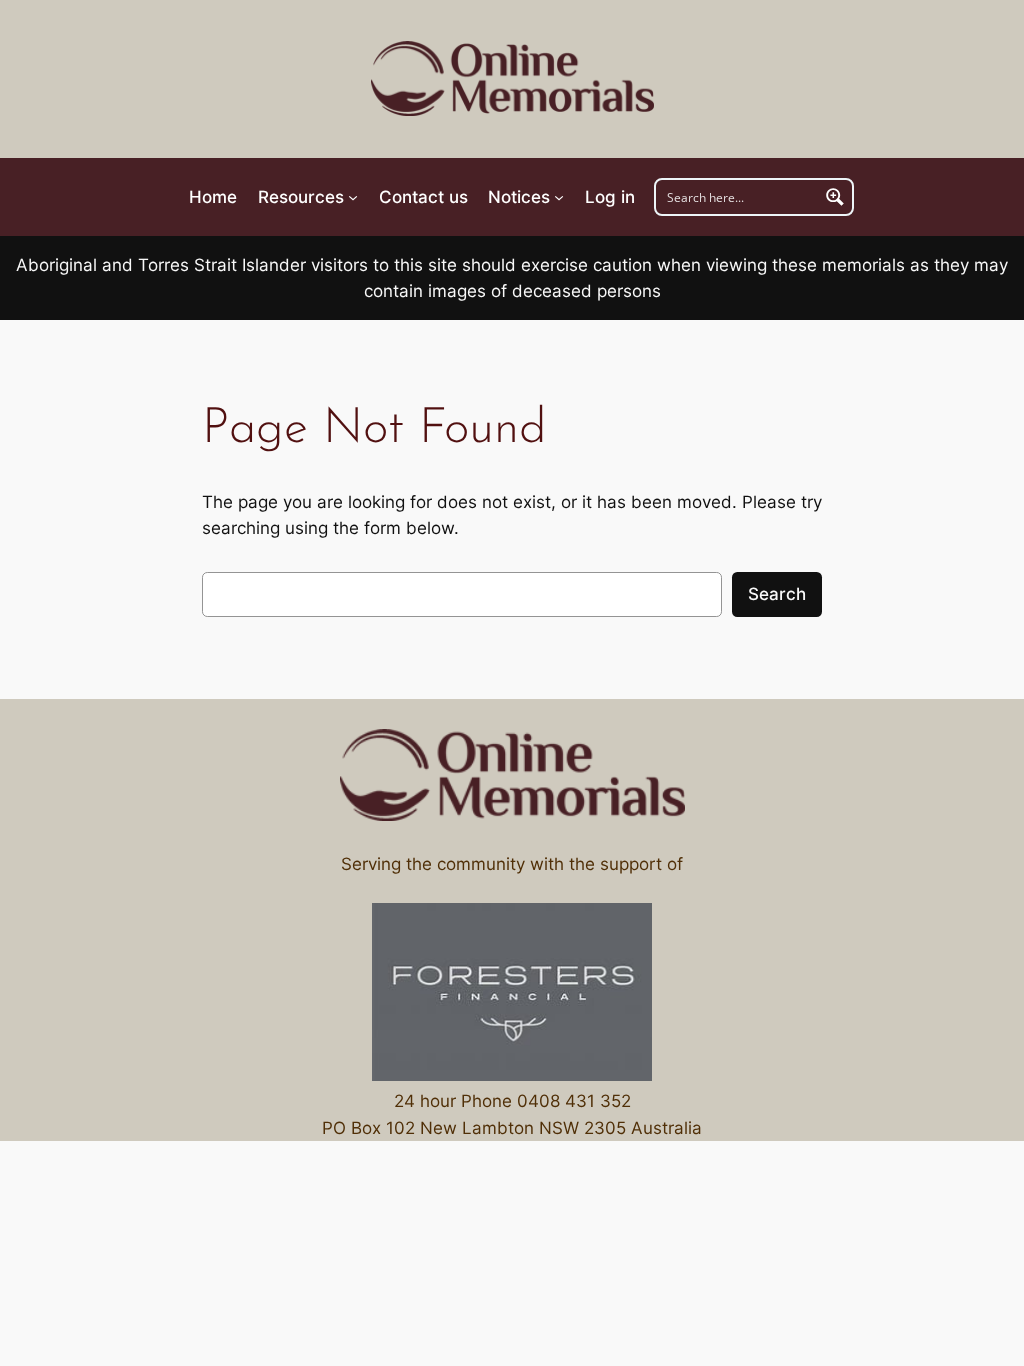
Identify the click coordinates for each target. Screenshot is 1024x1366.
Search (777, 594)
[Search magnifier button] (835, 197)
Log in (610, 197)
